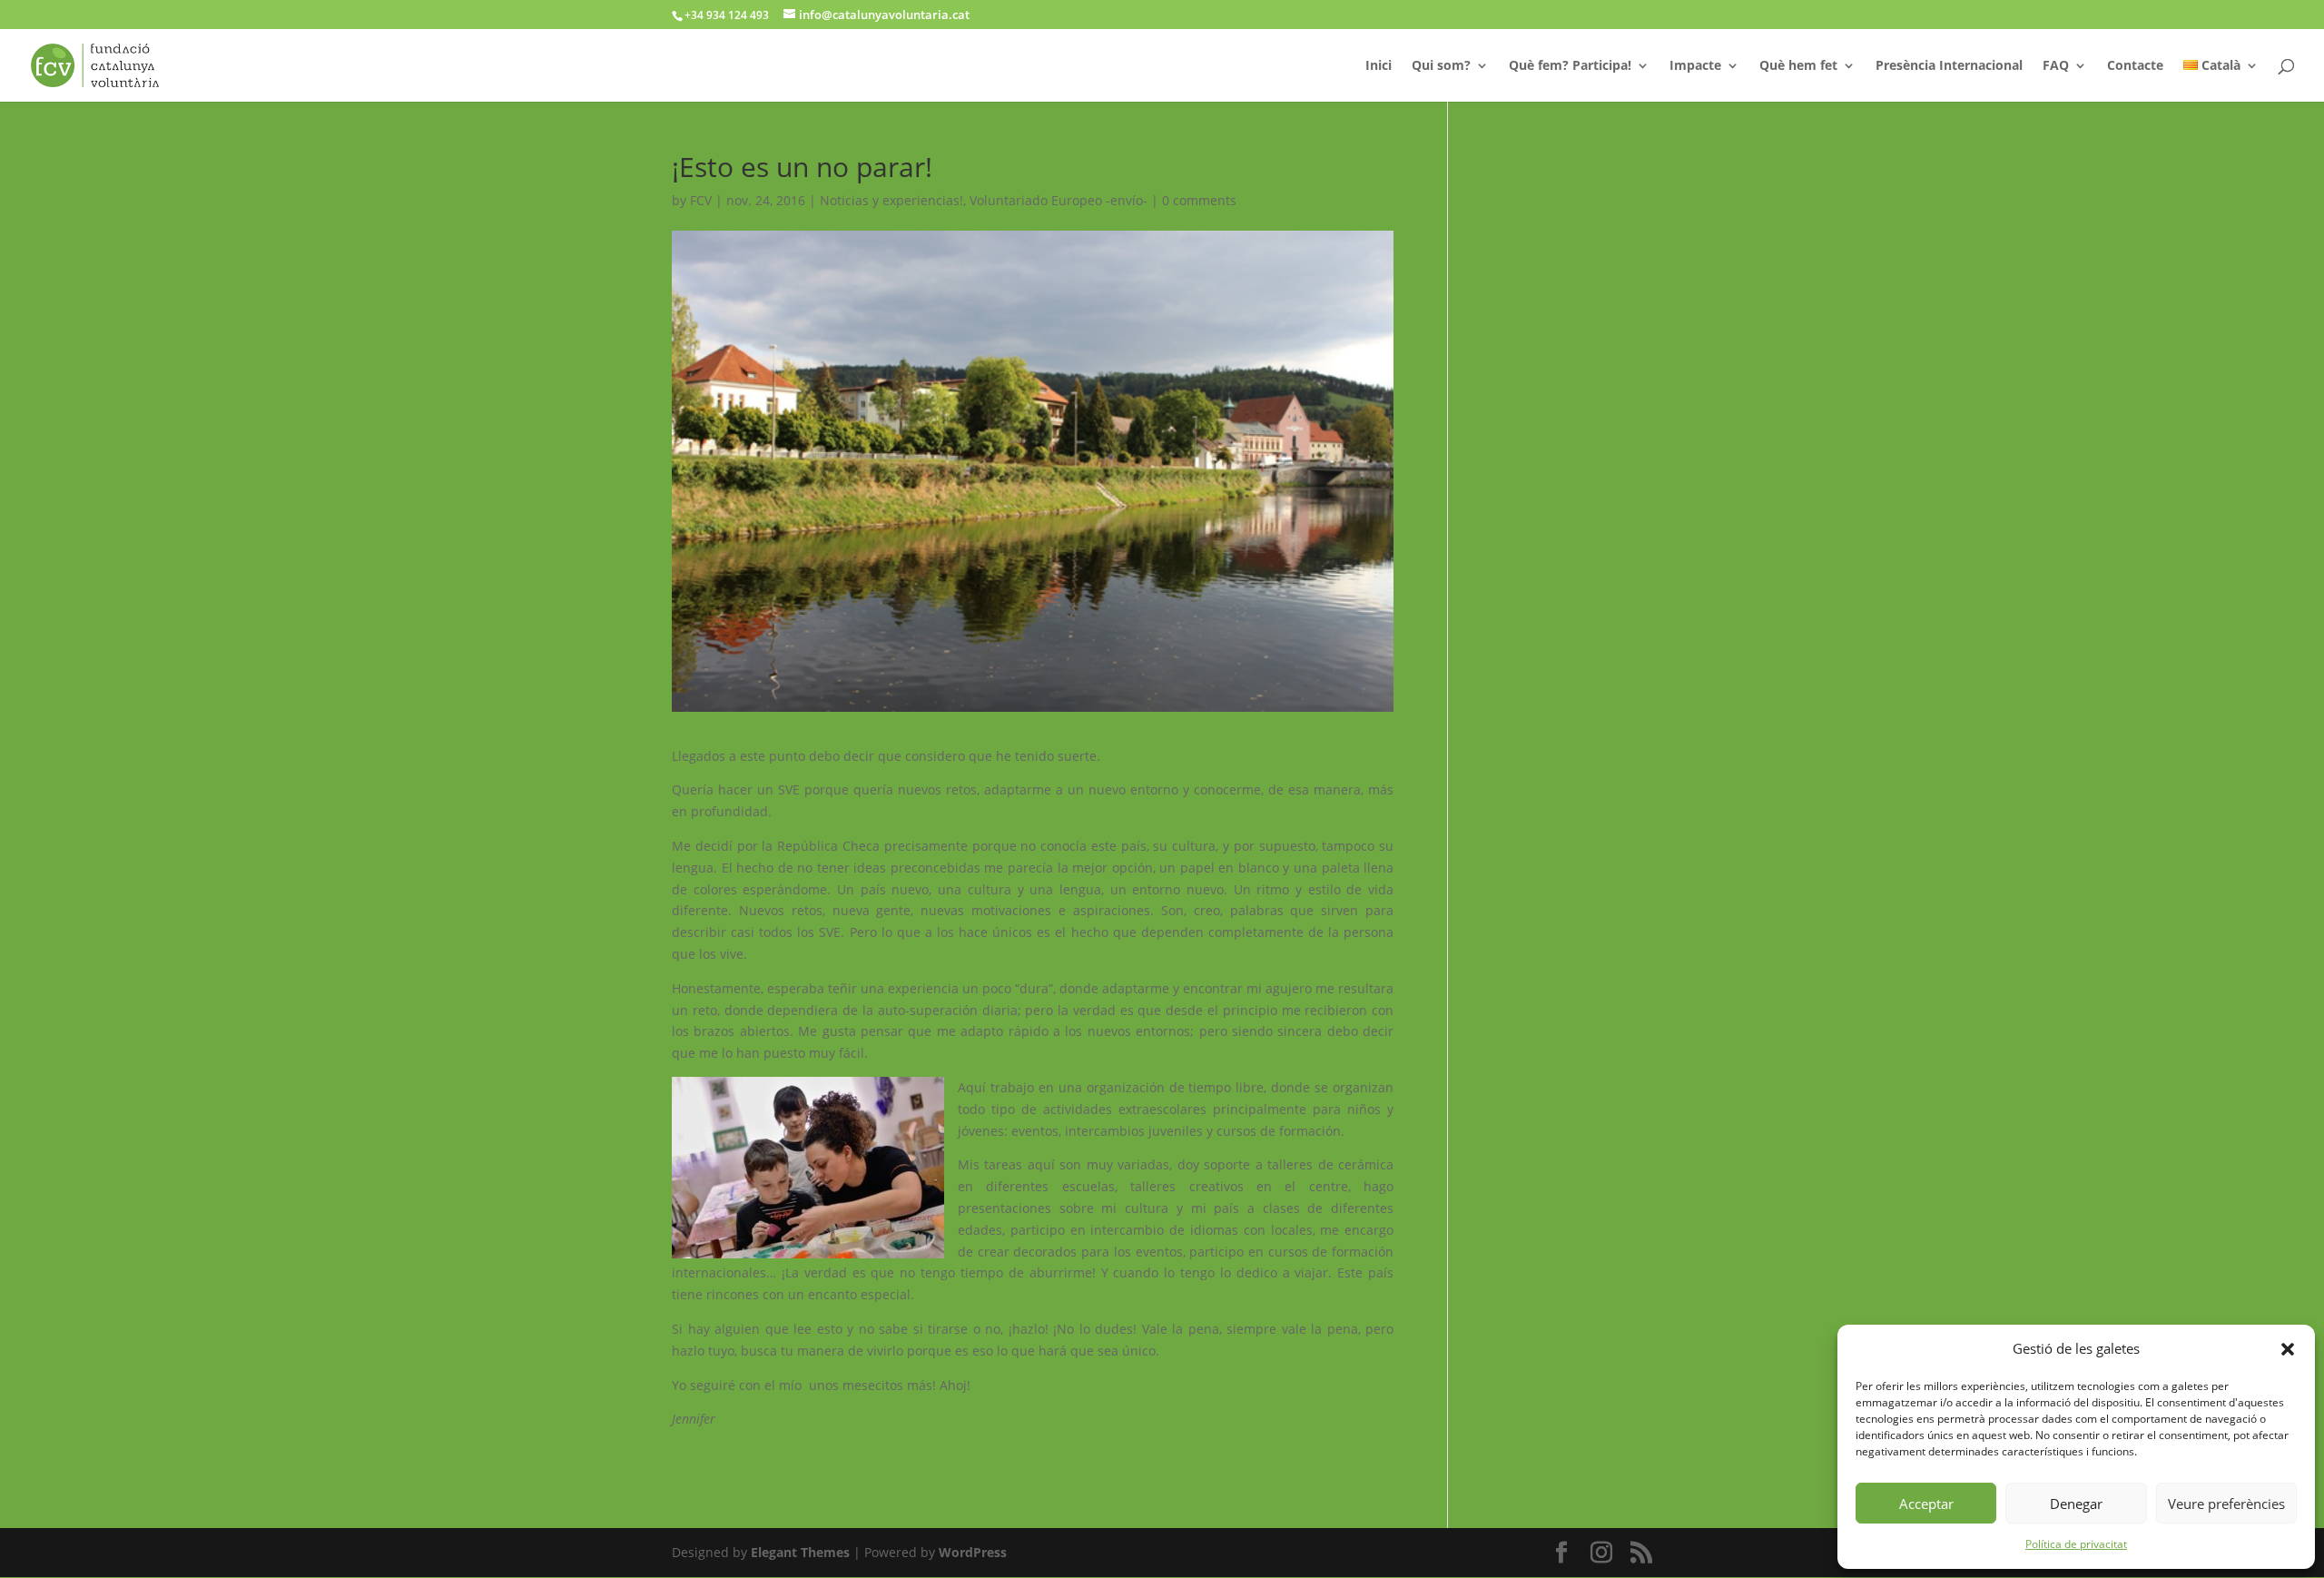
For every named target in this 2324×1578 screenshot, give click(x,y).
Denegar (2076, 1504)
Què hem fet (1798, 66)
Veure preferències (2226, 1504)
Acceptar (1926, 1504)
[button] (2288, 1349)
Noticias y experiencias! (891, 200)
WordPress (973, 1552)
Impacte (1695, 66)
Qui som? (1441, 66)
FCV (701, 200)
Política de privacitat (2076, 1544)
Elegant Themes (800, 1552)
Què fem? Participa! (1570, 66)
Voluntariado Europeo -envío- (1059, 200)
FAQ (2056, 66)
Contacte (2135, 66)
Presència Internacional (1949, 66)
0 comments (1199, 200)
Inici (1379, 66)
